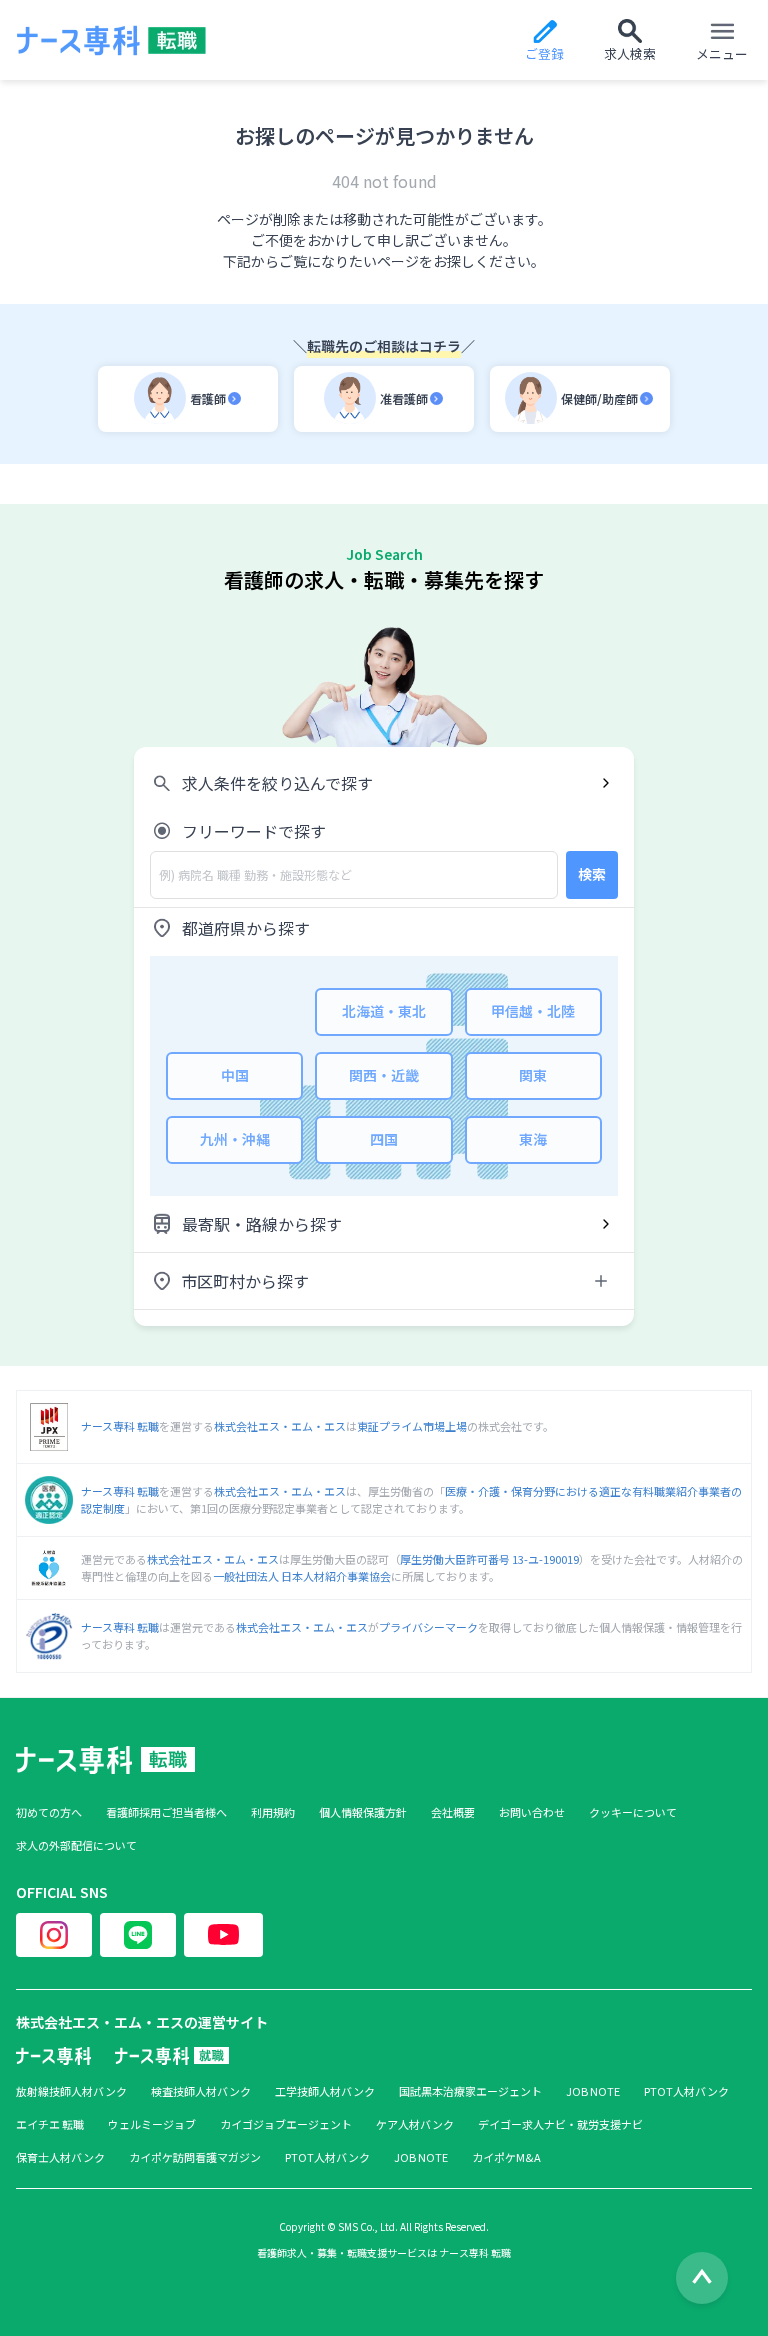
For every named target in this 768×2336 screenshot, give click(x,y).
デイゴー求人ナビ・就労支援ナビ (560, 2124)
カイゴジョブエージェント (286, 2124)
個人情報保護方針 (363, 1812)
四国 (384, 1139)
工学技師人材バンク (325, 2091)
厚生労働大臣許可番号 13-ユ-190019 (489, 1559)
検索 (592, 874)
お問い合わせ (532, 1812)
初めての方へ (49, 1812)
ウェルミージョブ (152, 2124)
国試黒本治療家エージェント (470, 2091)
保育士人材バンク (60, 2157)
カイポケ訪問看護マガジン (195, 2157)
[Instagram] (54, 1935)
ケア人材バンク (415, 2124)
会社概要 (453, 1812)
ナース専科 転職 (120, 1426)
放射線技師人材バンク (71, 2091)
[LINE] (138, 1935)
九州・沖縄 (235, 1139)
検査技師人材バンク (201, 2091)
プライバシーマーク (428, 1627)
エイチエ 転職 (50, 2124)
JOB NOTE (593, 2091)
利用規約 (273, 1812)
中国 (235, 1075)
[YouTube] (223, 1935)
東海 (533, 1139)
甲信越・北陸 (533, 1011)
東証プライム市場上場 (412, 1426)
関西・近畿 (384, 1075)
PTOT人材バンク (686, 2091)
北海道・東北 (384, 1011)
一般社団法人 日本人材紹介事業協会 (302, 1576)
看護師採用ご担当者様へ (166, 1812)
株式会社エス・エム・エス (280, 1426)
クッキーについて (633, 1812)
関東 (533, 1075)
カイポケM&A (506, 2157)
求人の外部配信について (76, 1845)
